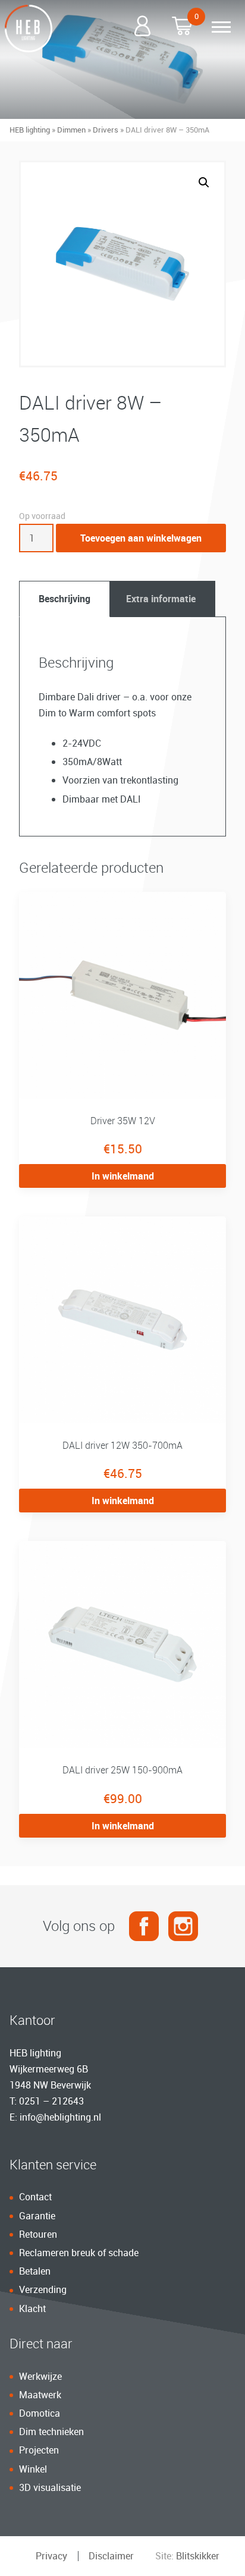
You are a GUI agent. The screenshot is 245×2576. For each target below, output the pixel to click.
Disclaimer (111, 2556)
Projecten (39, 2450)
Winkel (33, 2469)
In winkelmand (123, 1176)
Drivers (106, 130)
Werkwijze (40, 2376)
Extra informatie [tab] (161, 599)
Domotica (40, 2413)
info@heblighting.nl (60, 2117)
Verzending (43, 2289)
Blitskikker (198, 2556)
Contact (35, 2197)
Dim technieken (51, 2432)
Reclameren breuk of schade (79, 2253)
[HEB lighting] (29, 29)
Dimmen (71, 130)
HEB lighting (30, 130)
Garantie (37, 2216)
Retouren (38, 2234)
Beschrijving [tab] (65, 599)
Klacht (32, 2308)
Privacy (51, 2556)
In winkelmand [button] (123, 1501)
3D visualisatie (50, 2487)
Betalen (35, 2271)
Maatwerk (40, 2395)
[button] (204, 183)
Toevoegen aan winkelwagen (141, 538)
